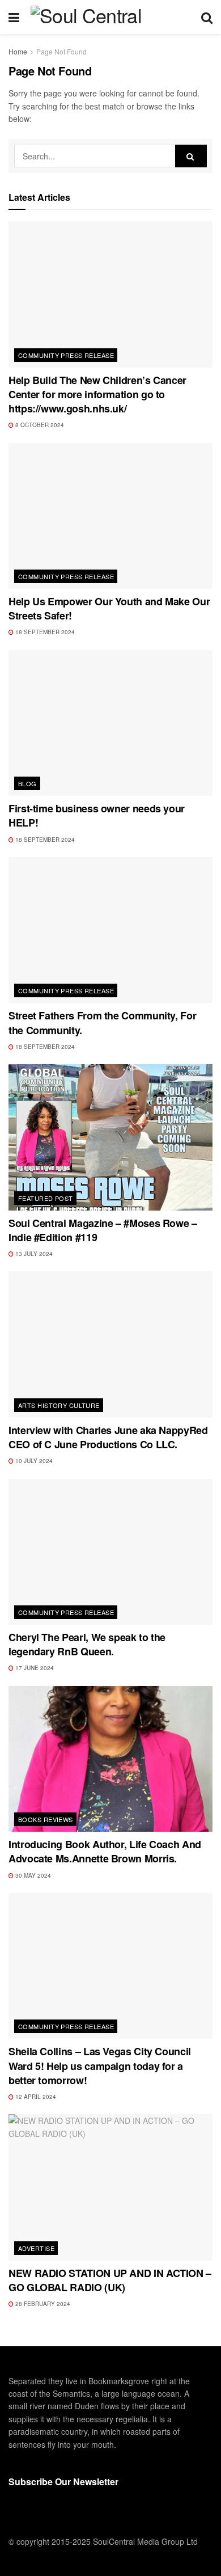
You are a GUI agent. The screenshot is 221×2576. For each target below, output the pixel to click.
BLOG (27, 783)
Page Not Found (61, 51)
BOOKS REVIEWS (46, 1819)
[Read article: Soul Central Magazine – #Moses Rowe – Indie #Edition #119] (110, 1137)
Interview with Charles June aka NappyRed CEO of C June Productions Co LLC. (108, 1437)
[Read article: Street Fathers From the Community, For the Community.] (110, 930)
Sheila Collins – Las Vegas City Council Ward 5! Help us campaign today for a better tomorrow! (100, 2065)
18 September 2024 (44, 632)
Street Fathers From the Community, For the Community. (102, 1023)
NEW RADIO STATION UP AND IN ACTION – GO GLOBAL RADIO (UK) (110, 2280)
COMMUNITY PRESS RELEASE (66, 355)
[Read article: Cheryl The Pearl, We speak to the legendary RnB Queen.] (110, 1552)
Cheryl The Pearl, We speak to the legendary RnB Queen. (87, 1644)
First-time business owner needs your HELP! (97, 815)
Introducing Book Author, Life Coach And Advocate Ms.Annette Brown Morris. (105, 1851)
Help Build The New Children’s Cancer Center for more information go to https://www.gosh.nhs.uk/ (97, 394)
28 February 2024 (42, 2304)
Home (18, 51)
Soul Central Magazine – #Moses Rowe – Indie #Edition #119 (103, 1230)
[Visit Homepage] (110, 17)
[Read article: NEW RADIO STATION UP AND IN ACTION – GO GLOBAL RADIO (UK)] (110, 2187)
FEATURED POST (46, 1198)
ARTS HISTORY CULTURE (59, 1405)
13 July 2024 (33, 1254)
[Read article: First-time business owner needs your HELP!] (110, 723)
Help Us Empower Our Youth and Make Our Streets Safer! (109, 608)
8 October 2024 (39, 425)
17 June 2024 (34, 1668)
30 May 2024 (32, 1875)
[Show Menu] (14, 17)
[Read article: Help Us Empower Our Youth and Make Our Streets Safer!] (110, 516)
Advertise (36, 2248)
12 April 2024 (35, 2097)
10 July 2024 (33, 1461)
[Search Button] (207, 17)
